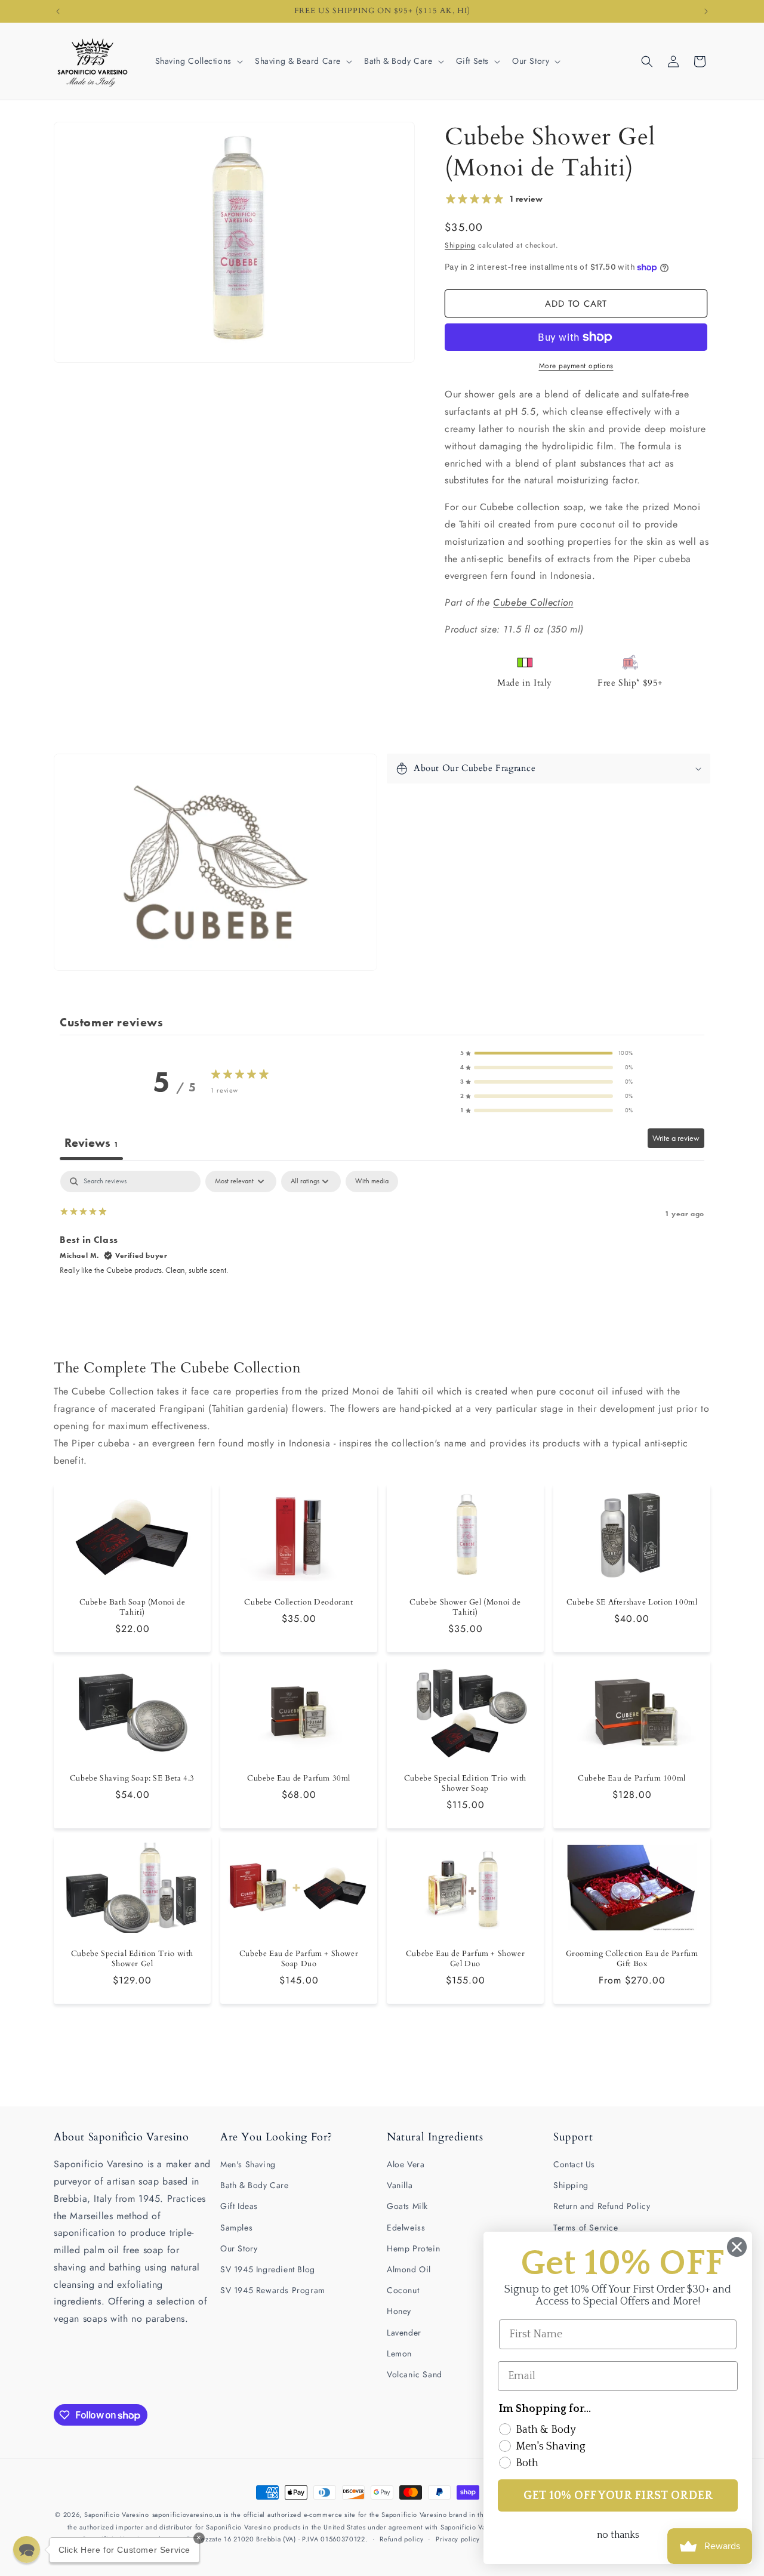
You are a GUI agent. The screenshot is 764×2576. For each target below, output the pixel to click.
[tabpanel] (382, 1247)
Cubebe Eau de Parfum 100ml (632, 1778)
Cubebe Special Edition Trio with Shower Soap (465, 1784)
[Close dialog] (737, 2247)
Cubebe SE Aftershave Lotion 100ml (632, 1603)
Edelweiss (406, 2228)
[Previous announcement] (58, 11)
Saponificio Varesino (117, 2515)
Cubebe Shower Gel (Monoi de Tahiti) (465, 1608)
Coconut (403, 2290)
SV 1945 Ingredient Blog (268, 2269)
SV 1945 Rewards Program (273, 2290)
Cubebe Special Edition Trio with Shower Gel (132, 1959)
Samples (236, 2228)
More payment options (576, 366)
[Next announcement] (706, 11)
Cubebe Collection (533, 602)
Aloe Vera (406, 2164)
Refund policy (401, 2539)
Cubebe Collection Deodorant (298, 1603)
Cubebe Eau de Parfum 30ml (299, 1778)
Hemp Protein (413, 2248)
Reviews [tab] (91, 1143)
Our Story (239, 2248)
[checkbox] (372, 1181)
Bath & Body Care (255, 2185)
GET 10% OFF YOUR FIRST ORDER (618, 2495)
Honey (399, 2311)
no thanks (618, 2535)
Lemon (399, 2353)
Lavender (404, 2333)
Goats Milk (407, 2206)
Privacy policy (458, 2539)
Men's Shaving (248, 2164)
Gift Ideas (239, 2206)
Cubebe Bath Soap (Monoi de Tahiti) (133, 1608)
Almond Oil (409, 2269)
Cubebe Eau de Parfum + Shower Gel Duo (465, 1959)
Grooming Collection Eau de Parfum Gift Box (632, 1959)
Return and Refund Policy (602, 2206)
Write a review (676, 1138)
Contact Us (574, 2164)
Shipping (460, 245)
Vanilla (400, 2185)
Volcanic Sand (415, 2374)
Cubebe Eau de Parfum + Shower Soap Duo (299, 1959)
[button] (198, 61)
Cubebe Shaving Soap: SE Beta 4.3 (132, 1778)
